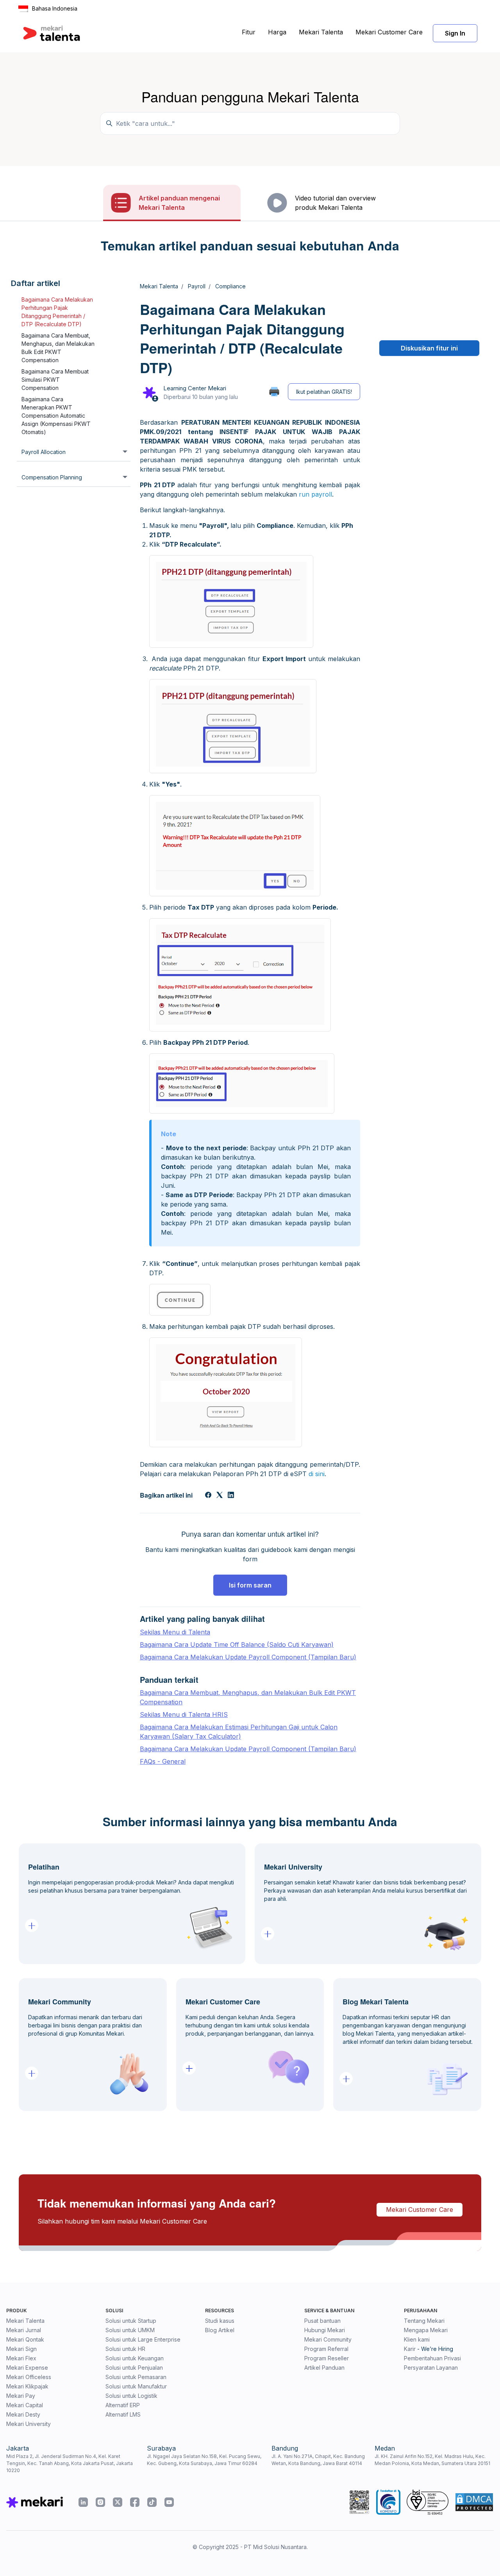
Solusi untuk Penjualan (134, 2368)
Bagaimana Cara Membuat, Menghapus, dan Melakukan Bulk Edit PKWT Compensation (58, 348)
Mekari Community (328, 2339)
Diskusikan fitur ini (429, 348)
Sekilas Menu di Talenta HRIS (184, 1714)
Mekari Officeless (29, 2377)
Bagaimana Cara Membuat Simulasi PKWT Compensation (55, 380)
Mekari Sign (21, 2349)
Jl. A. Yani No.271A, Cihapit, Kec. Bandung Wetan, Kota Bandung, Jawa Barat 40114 (318, 2460)
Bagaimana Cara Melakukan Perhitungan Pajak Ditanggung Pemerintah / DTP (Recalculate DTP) (57, 312)
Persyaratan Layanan (431, 2368)
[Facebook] (208, 1496)
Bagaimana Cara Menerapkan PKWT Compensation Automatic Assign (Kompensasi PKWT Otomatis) (56, 416)
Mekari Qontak (25, 2339)
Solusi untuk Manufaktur (136, 2386)
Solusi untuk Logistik (131, 2396)
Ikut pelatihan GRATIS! (324, 392)
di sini (317, 1474)
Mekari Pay (21, 2396)
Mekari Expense (27, 2368)
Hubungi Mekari (325, 2330)
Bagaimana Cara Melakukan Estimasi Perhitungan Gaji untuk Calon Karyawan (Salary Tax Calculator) (239, 1732)
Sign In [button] (455, 33)
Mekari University (29, 2424)
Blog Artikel (220, 2330)
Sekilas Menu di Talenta (175, 1632)
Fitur (249, 32)
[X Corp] (220, 1496)
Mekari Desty (23, 2414)
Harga (277, 32)
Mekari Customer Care (389, 32)
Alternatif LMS (123, 2414)
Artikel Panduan (324, 2368)
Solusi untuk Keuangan (135, 2358)
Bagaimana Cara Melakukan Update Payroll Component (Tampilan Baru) (248, 1657)
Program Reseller (327, 2358)
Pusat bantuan (322, 2321)
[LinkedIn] (231, 1496)
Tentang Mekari (424, 2321)
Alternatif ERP (123, 2405)
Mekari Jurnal (24, 2330)
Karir (410, 2349)
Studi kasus (220, 2321)
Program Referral (326, 2349)
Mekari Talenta (321, 32)
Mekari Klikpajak (27, 2386)
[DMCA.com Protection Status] (474, 2502)
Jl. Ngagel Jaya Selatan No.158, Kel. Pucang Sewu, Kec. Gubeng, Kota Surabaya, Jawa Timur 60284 (204, 2460)
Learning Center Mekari (195, 388)
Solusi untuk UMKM (130, 2330)
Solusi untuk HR (125, 2349)
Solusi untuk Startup (131, 2321)
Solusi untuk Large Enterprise (143, 2339)
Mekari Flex (21, 2358)
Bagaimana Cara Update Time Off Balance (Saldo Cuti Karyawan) (237, 1645)
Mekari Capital (25, 2405)
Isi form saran (250, 1585)
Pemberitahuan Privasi (432, 2358)
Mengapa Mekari (426, 2330)
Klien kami (417, 2339)
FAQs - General (163, 1761)
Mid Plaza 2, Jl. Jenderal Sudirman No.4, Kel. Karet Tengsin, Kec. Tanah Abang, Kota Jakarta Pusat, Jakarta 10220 (70, 2463)
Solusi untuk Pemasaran (136, 2377)
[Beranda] (52, 33)
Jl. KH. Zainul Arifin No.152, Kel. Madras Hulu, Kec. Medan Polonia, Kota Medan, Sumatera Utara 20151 (432, 2460)
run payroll (315, 494)
